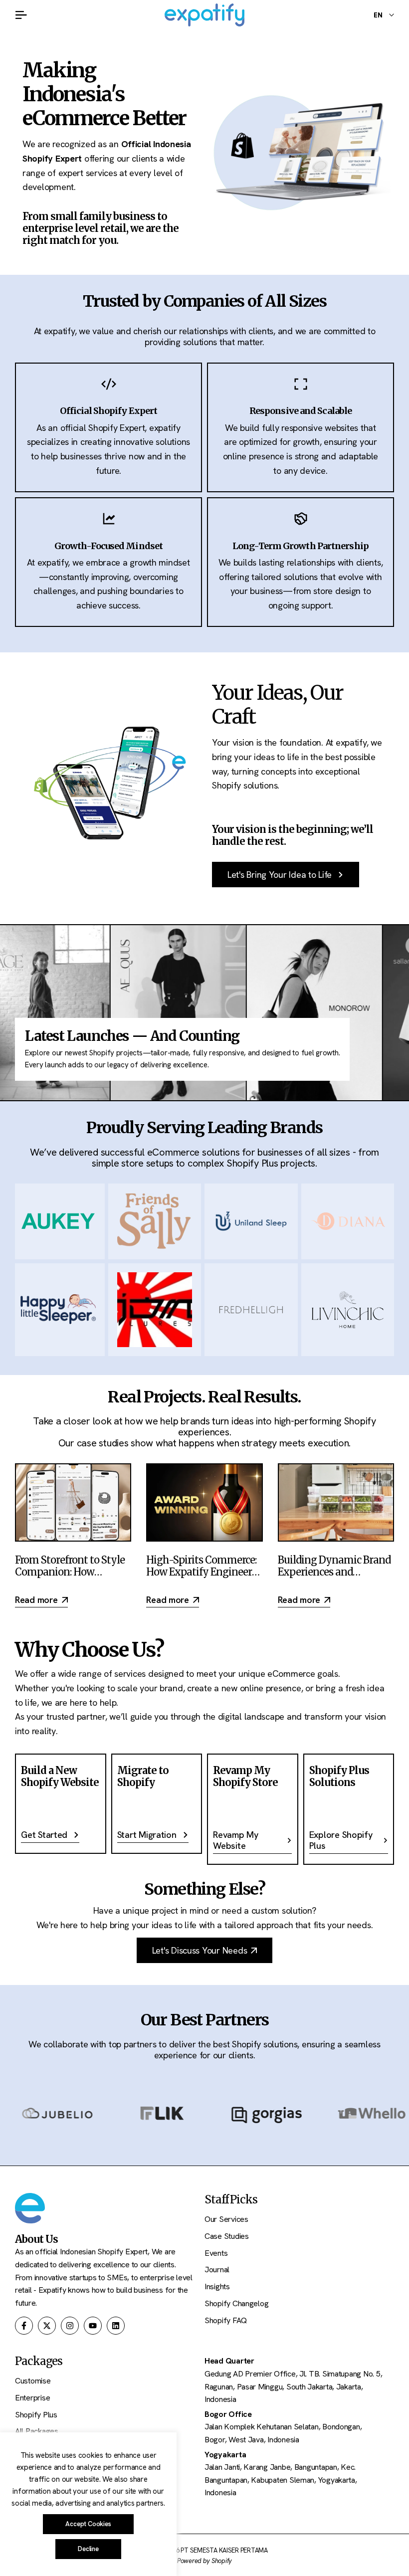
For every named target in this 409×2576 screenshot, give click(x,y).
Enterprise (32, 2398)
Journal (217, 2270)
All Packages (37, 2431)
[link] (299, 153)
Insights (217, 2286)
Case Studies (227, 2236)
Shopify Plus (36, 2415)
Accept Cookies (88, 2524)
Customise (33, 2381)
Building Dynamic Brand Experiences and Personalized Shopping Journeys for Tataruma (334, 1578)
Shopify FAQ (226, 2320)
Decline (88, 2549)
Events (216, 2253)
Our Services (226, 2219)
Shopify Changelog (236, 2303)
